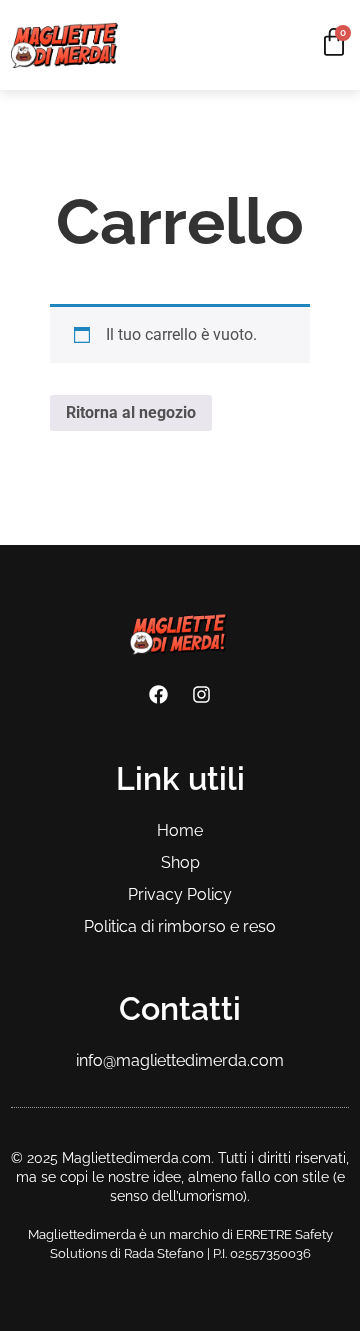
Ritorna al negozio (131, 412)
